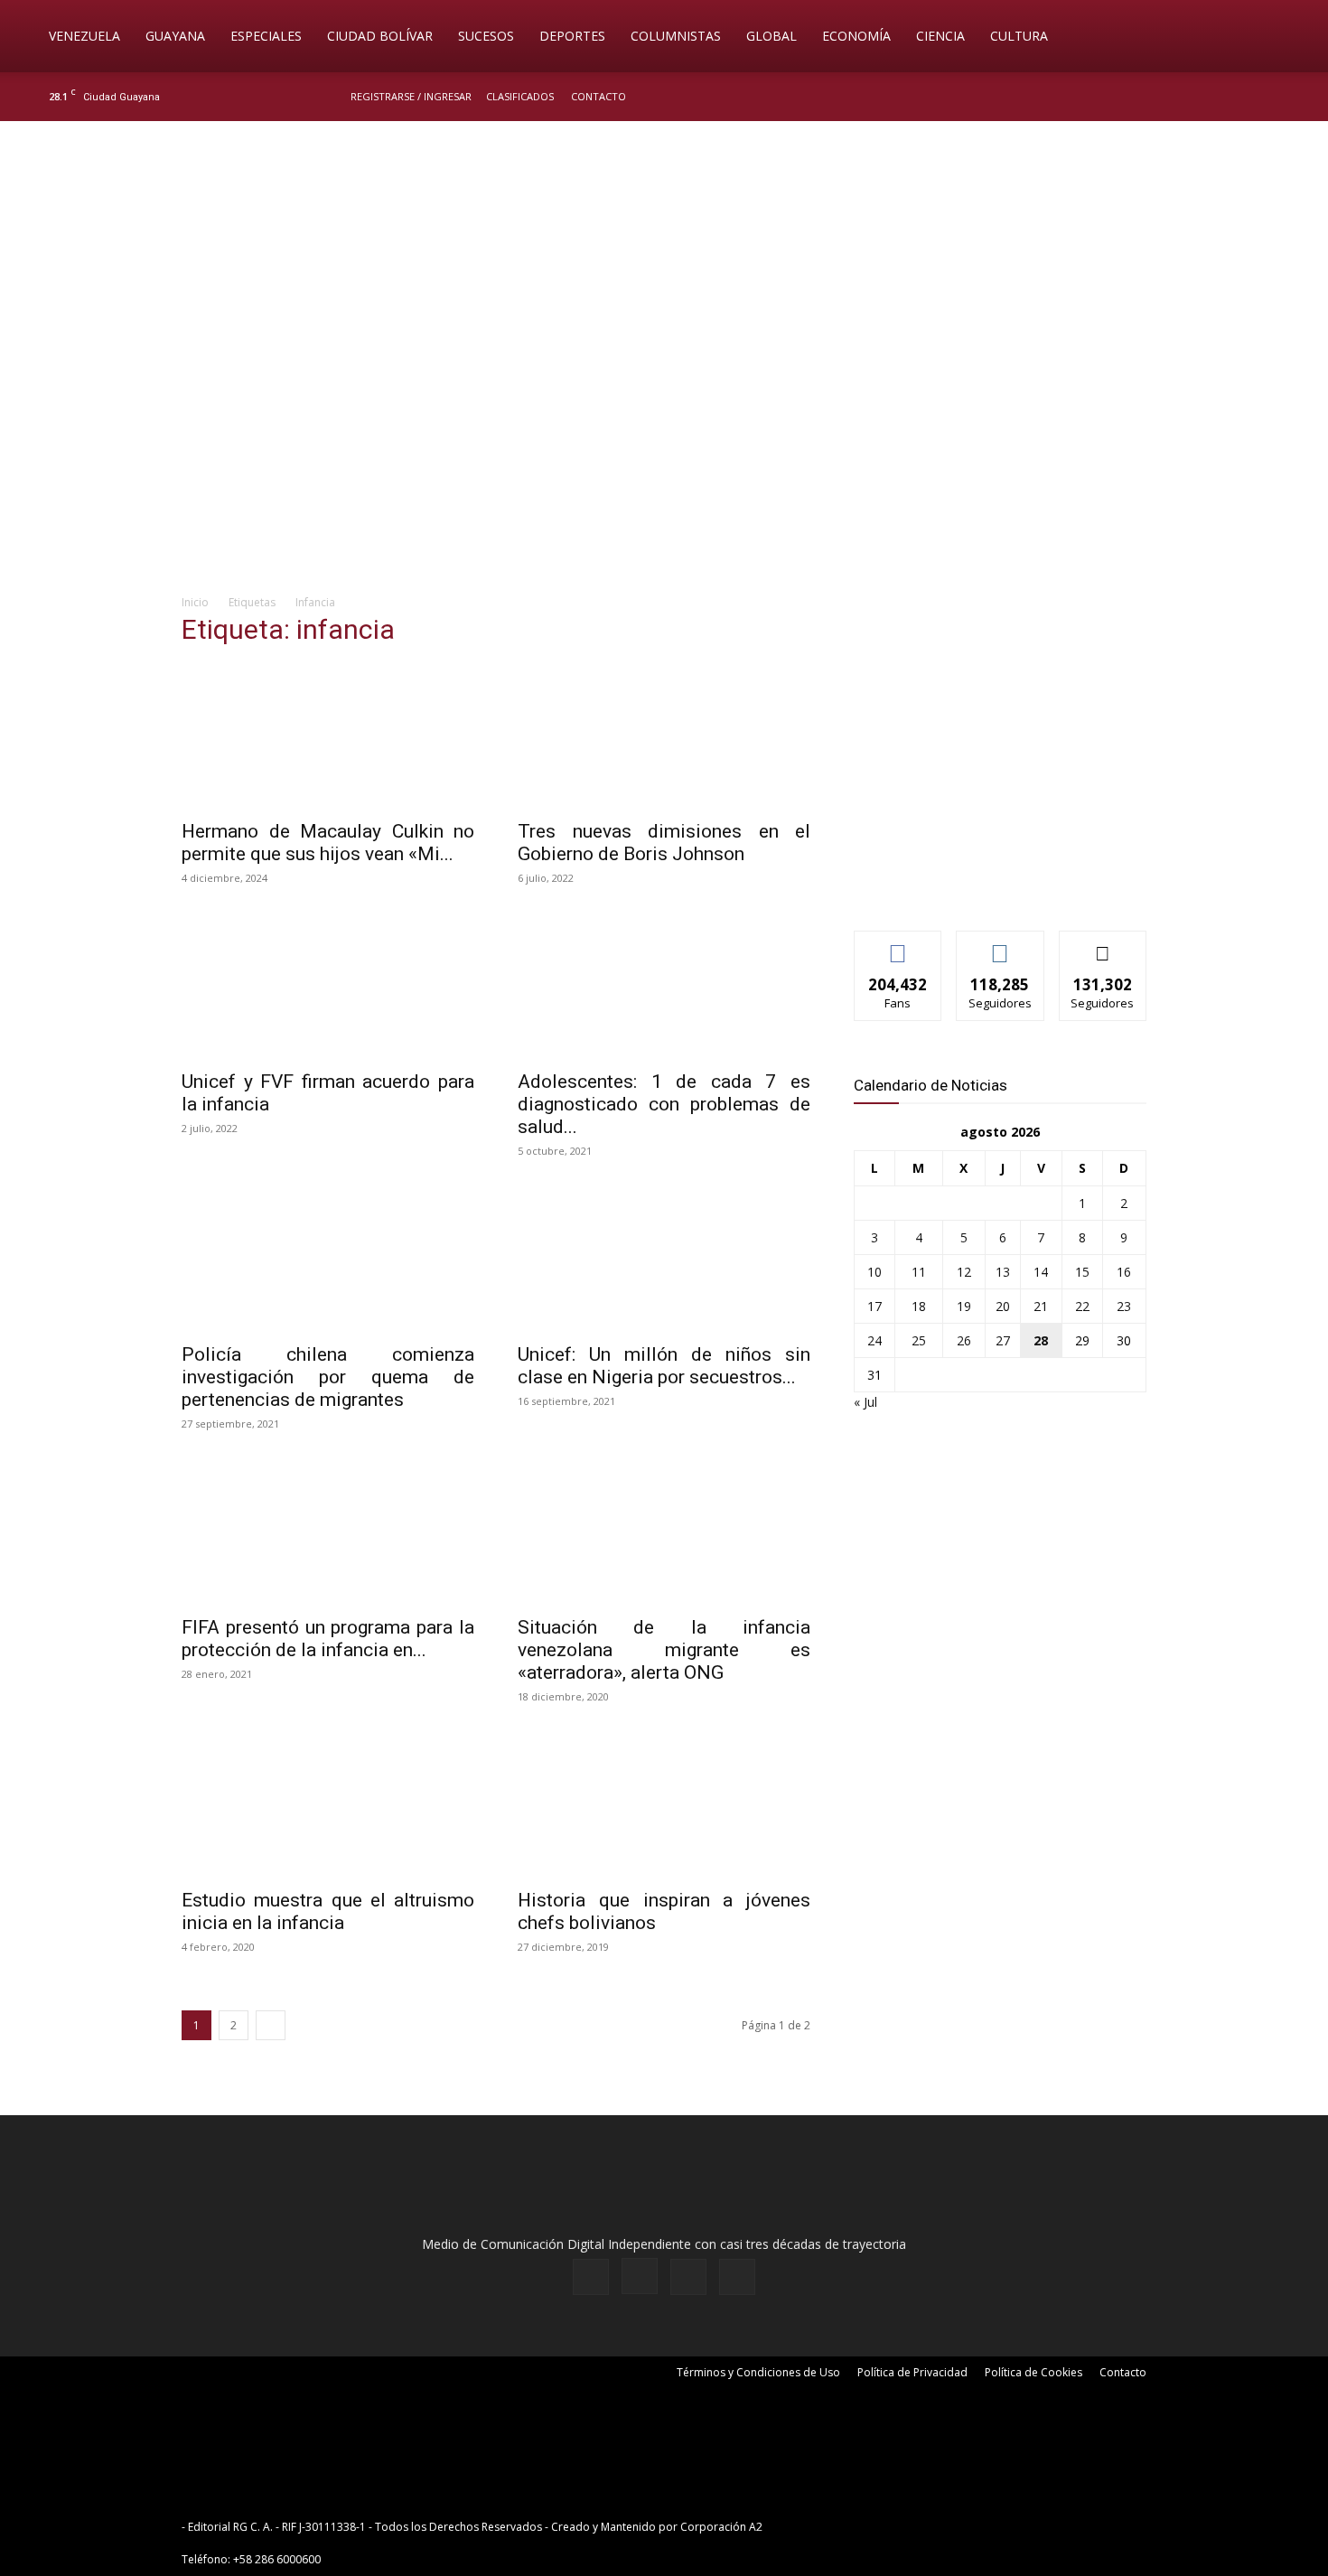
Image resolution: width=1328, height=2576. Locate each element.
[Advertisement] (664, 439)
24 (874, 1340)
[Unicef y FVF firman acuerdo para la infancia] (328, 987)
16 (1124, 1272)
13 (1003, 1272)
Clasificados (520, 96)
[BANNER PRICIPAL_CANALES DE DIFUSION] (664, 223)
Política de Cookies (1033, 2372)
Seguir (1001, 945)
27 (1003, 1340)
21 (1041, 1306)
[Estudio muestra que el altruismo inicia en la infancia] (328, 1805)
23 (1124, 1306)
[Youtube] (1283, 97)
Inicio (195, 602)
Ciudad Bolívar (380, 36)
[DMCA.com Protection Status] (906, 2527)
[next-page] (271, 2025)
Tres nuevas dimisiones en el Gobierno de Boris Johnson (664, 843)
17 (874, 1306)
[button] (1288, 37)
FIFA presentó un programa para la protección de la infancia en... (328, 1639)
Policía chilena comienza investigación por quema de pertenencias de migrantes (328, 1377)
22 (1082, 1306)
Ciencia (940, 36)
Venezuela (84, 36)
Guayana (175, 36)
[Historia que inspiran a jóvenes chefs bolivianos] (664, 1805)
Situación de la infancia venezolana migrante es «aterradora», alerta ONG (664, 1650)
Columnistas (676, 36)
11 (919, 1272)
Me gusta (898, 945)
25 (919, 1340)
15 (1082, 1272)
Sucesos (486, 36)
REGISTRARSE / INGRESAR (411, 96)
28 (1041, 1340)
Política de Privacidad (912, 2372)
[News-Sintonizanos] (989, 887)
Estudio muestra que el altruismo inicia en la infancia (328, 1911)
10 (874, 1272)
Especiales (266, 36)
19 (964, 1306)
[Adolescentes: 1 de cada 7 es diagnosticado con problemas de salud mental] (664, 987)
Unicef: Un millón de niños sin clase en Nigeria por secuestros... (664, 1366)
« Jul (865, 1402)
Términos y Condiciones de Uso (758, 2372)
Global (772, 36)
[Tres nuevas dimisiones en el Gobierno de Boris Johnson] (664, 736)
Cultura (1019, 36)
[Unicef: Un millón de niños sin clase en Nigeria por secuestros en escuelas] (664, 1260)
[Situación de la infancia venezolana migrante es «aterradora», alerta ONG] (664, 1532)
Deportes (572, 36)
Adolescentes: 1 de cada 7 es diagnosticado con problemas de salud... (664, 1104)
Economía (856, 36)
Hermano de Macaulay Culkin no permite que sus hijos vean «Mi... (328, 843)
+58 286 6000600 (277, 2559)
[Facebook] (1193, 97)
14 (1041, 1272)
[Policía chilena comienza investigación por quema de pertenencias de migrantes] (328, 1260)
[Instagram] (1223, 97)
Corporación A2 (721, 2527)
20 (1003, 1306)
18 (919, 1306)
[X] (1253, 97)
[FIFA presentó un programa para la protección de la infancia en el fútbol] (328, 1532)
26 (964, 1340)
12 (964, 1272)
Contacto (599, 96)
